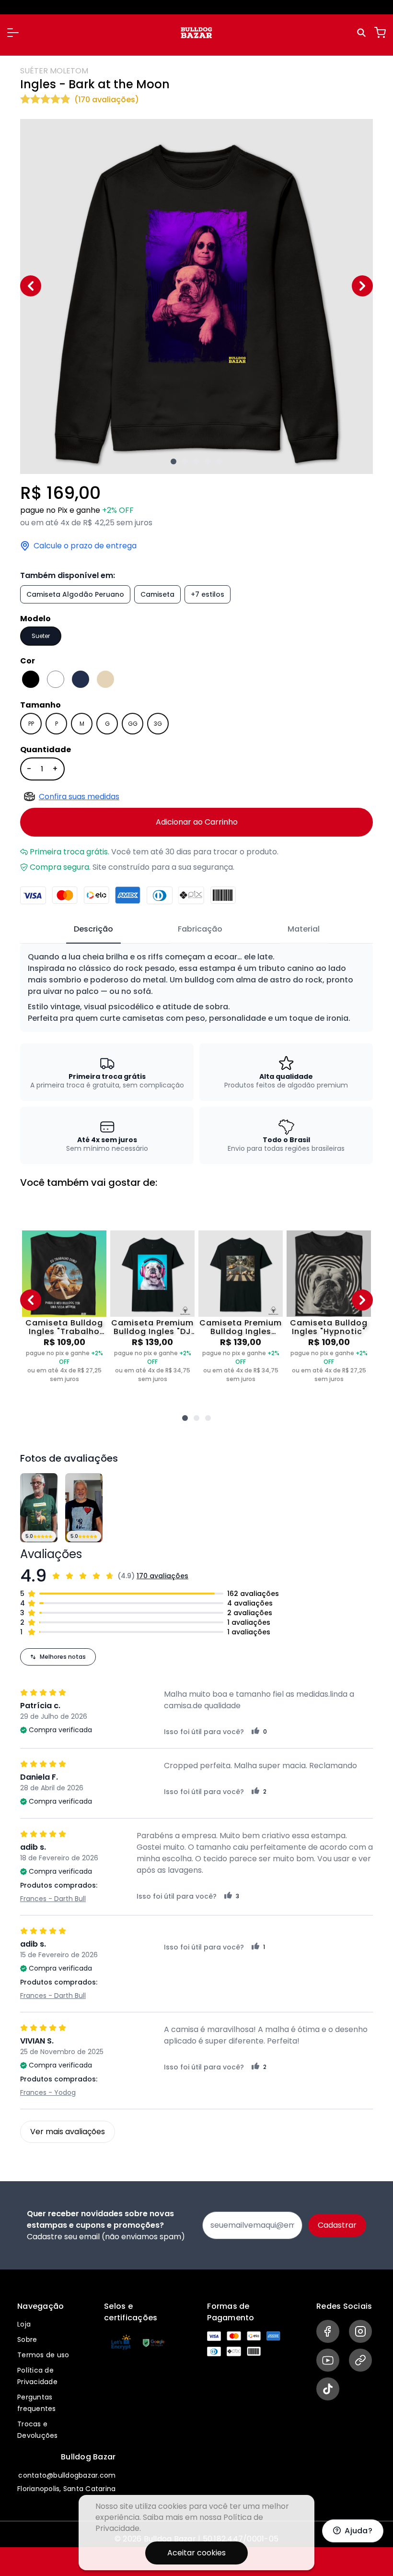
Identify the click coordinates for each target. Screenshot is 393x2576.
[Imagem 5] (220, 461)
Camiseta (157, 594)
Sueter (41, 636)
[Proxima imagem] (362, 286)
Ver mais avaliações (68, 2132)
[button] (13, 33)
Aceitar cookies (196, 2553)
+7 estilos (208, 594)
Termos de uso (43, 2355)
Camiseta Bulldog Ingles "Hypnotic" (329, 1327)
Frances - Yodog (48, 2092)
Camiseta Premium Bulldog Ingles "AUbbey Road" (241, 1327)
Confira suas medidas (79, 797)
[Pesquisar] (363, 33)
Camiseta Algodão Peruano (75, 594)
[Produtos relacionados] (185, 1418)
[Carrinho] (380, 33)
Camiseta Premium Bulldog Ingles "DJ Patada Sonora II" (152, 1327)
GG (133, 724)
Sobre (27, 2340)
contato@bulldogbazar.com (67, 2475)
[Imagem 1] (173, 461)
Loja (24, 2324)
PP (31, 724)
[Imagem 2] (185, 461)
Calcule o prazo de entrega (85, 546)
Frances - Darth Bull (53, 1899)
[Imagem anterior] (31, 286)
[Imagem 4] (208, 461)
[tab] (93, 930)
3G (158, 724)
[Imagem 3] (196, 461)
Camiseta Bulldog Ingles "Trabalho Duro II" (64, 1327)
